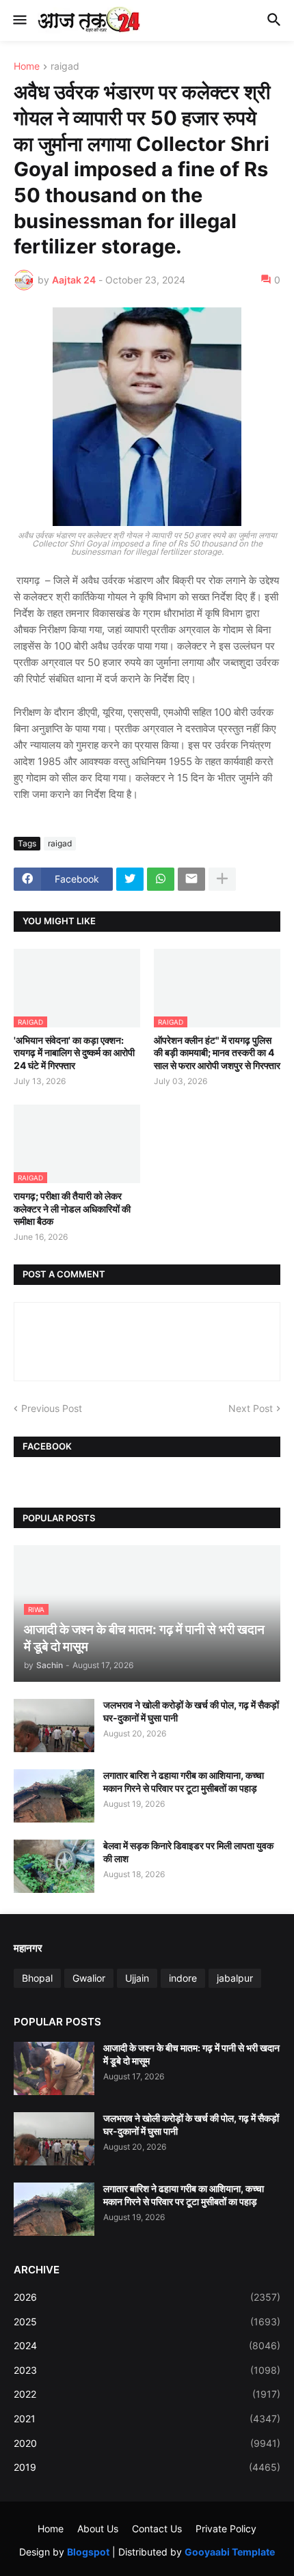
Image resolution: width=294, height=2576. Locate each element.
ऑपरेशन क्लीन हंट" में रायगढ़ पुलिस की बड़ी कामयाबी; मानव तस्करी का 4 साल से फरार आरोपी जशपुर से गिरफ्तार (217, 1052)
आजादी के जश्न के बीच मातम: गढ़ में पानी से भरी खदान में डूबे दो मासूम (191, 2054)
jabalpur (235, 1978)
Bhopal (37, 1978)
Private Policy (226, 2529)
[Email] (191, 879)
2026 (147, 2297)
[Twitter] (130, 879)
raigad (65, 67)
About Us (98, 2529)
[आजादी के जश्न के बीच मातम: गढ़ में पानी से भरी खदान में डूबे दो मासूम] (54, 2068)
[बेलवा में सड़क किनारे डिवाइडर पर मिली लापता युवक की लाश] (54, 1866)
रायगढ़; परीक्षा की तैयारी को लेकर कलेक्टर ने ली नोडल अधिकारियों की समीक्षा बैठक (72, 1208)
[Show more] (222, 879)
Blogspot (88, 2552)
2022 (147, 2394)
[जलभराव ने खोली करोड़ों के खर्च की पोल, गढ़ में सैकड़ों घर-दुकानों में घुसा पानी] (54, 1726)
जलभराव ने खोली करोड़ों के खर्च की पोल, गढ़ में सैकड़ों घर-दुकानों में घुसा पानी (191, 1711)
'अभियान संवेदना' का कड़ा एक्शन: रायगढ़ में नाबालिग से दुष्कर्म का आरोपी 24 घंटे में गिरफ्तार (74, 1052)
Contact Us (157, 2529)
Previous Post (52, 1408)
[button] (19, 20)
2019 (147, 2467)
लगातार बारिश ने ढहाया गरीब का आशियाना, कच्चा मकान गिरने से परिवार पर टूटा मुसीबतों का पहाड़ (184, 1781)
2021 (147, 2419)
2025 (147, 2322)
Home (27, 67)
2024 (147, 2345)
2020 (147, 2443)
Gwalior (89, 1978)
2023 (147, 2370)
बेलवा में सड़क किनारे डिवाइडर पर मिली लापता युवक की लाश (188, 1852)
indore (183, 1978)
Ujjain (137, 1978)
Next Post (251, 1408)
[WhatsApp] (161, 879)
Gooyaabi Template (230, 2552)
